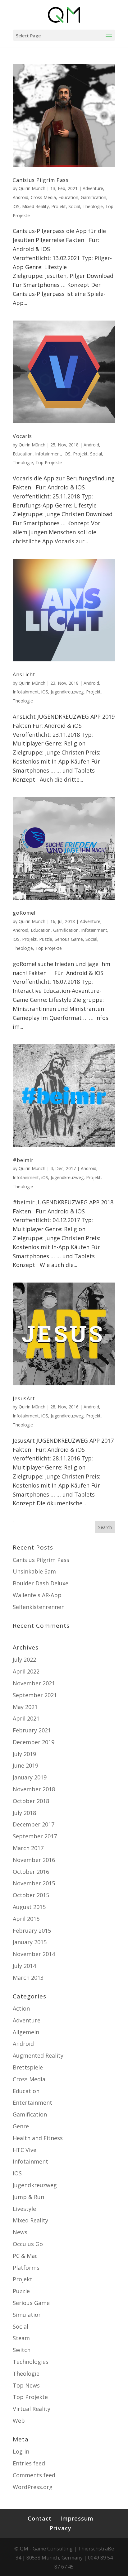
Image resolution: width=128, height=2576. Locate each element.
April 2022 (26, 1671)
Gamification (94, 197)
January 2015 (30, 1942)
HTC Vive (25, 2150)
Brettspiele (28, 2067)
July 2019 (24, 1754)
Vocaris (22, 436)
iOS (16, 206)
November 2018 (34, 1789)
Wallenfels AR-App (37, 1595)
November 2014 (34, 1954)
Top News (26, 2385)
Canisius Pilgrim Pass (41, 180)
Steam (21, 2338)
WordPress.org (33, 2487)
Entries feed (29, 2463)
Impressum (77, 2518)
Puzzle (46, 939)
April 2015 (26, 1919)
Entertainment (32, 2102)
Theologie (93, 206)
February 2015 (32, 1931)
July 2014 (24, 1966)
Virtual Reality (32, 2409)
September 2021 (35, 1695)
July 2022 (24, 1659)
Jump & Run (28, 2197)
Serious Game (69, 939)
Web (19, 2421)
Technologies (31, 2362)
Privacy (61, 2528)
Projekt (59, 206)
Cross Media (43, 197)
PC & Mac (25, 2256)
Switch (22, 2350)
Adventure (93, 188)
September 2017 (35, 1836)
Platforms (26, 2268)
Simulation (27, 2315)
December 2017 (34, 1824)
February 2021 (32, 1730)
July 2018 (24, 1813)
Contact (40, 2518)
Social (74, 206)
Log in (21, 2451)
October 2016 (31, 1872)
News (20, 2232)
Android (21, 197)
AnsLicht (24, 674)
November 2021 (34, 1683)
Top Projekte (49, 462)
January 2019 (30, 1777)
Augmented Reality (38, 2055)
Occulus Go (28, 2244)
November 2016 (34, 1860)
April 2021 (26, 1718)
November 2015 (34, 1883)
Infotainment (48, 454)
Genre (21, 2126)
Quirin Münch (32, 188)
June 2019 (25, 1765)
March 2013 (28, 1978)
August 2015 (29, 1907)
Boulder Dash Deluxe (41, 1583)
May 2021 (25, 1707)
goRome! (24, 913)
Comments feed (34, 2475)
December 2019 (34, 1742)
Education (68, 197)
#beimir (23, 1160)
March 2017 (28, 1848)
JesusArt (24, 1398)
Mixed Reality (35, 206)
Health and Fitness (38, 2138)
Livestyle (24, 2209)
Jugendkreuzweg (67, 692)
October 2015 (31, 1895)
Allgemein (26, 2032)
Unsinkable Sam (34, 1571)
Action (21, 2008)
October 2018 (31, 1801)
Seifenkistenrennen (39, 1607)
